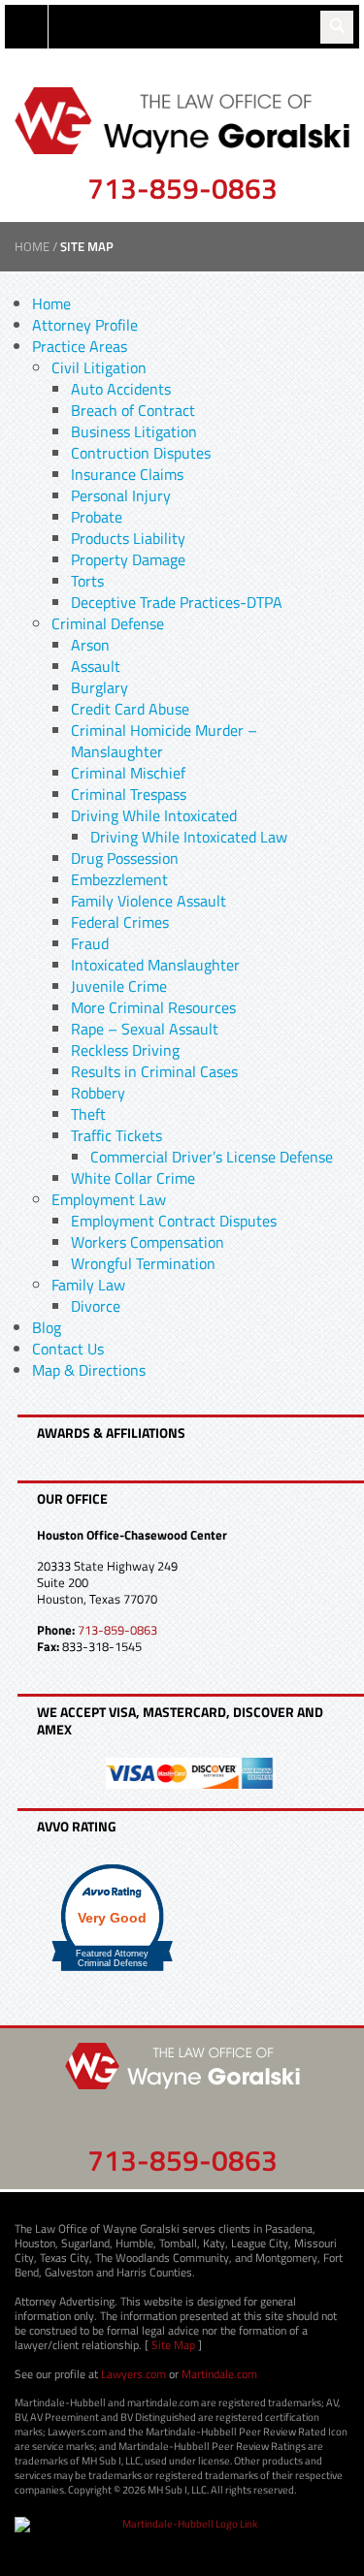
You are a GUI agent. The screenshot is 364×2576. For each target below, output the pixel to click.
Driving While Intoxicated (154, 815)
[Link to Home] (182, 119)
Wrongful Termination (143, 1263)
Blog (47, 1327)
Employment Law (109, 1199)
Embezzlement (119, 879)
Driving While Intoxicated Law (189, 837)
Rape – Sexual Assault (145, 1029)
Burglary (99, 687)
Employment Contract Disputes (174, 1221)
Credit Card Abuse (130, 709)
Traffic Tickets (116, 1135)
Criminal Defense (108, 623)
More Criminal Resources (153, 1007)
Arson (90, 645)
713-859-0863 (182, 188)
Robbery (98, 1093)
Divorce (96, 1306)
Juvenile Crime (119, 986)
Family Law (88, 1285)
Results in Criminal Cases (154, 1071)
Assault (96, 666)
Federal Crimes (120, 922)
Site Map (173, 2345)
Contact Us (68, 1349)
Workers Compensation (148, 1242)
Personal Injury (121, 495)
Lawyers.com (133, 2374)
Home (32, 246)
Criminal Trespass (129, 794)
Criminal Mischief (128, 773)
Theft (88, 1114)
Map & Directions (89, 1370)
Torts (87, 581)
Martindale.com (219, 2374)
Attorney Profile (85, 325)
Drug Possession (125, 858)
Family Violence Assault (149, 901)
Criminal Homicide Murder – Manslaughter (164, 741)
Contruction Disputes (141, 453)
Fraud (90, 943)
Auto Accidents (121, 389)
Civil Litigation (99, 367)
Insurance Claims (127, 474)
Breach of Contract (133, 410)
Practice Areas (80, 346)
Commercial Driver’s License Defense (212, 1157)
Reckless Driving (125, 1050)
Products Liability (128, 538)
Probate (97, 517)
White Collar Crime (133, 1178)
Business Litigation (134, 431)
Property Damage (128, 559)
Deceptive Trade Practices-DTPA (177, 602)
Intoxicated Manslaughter (155, 965)
